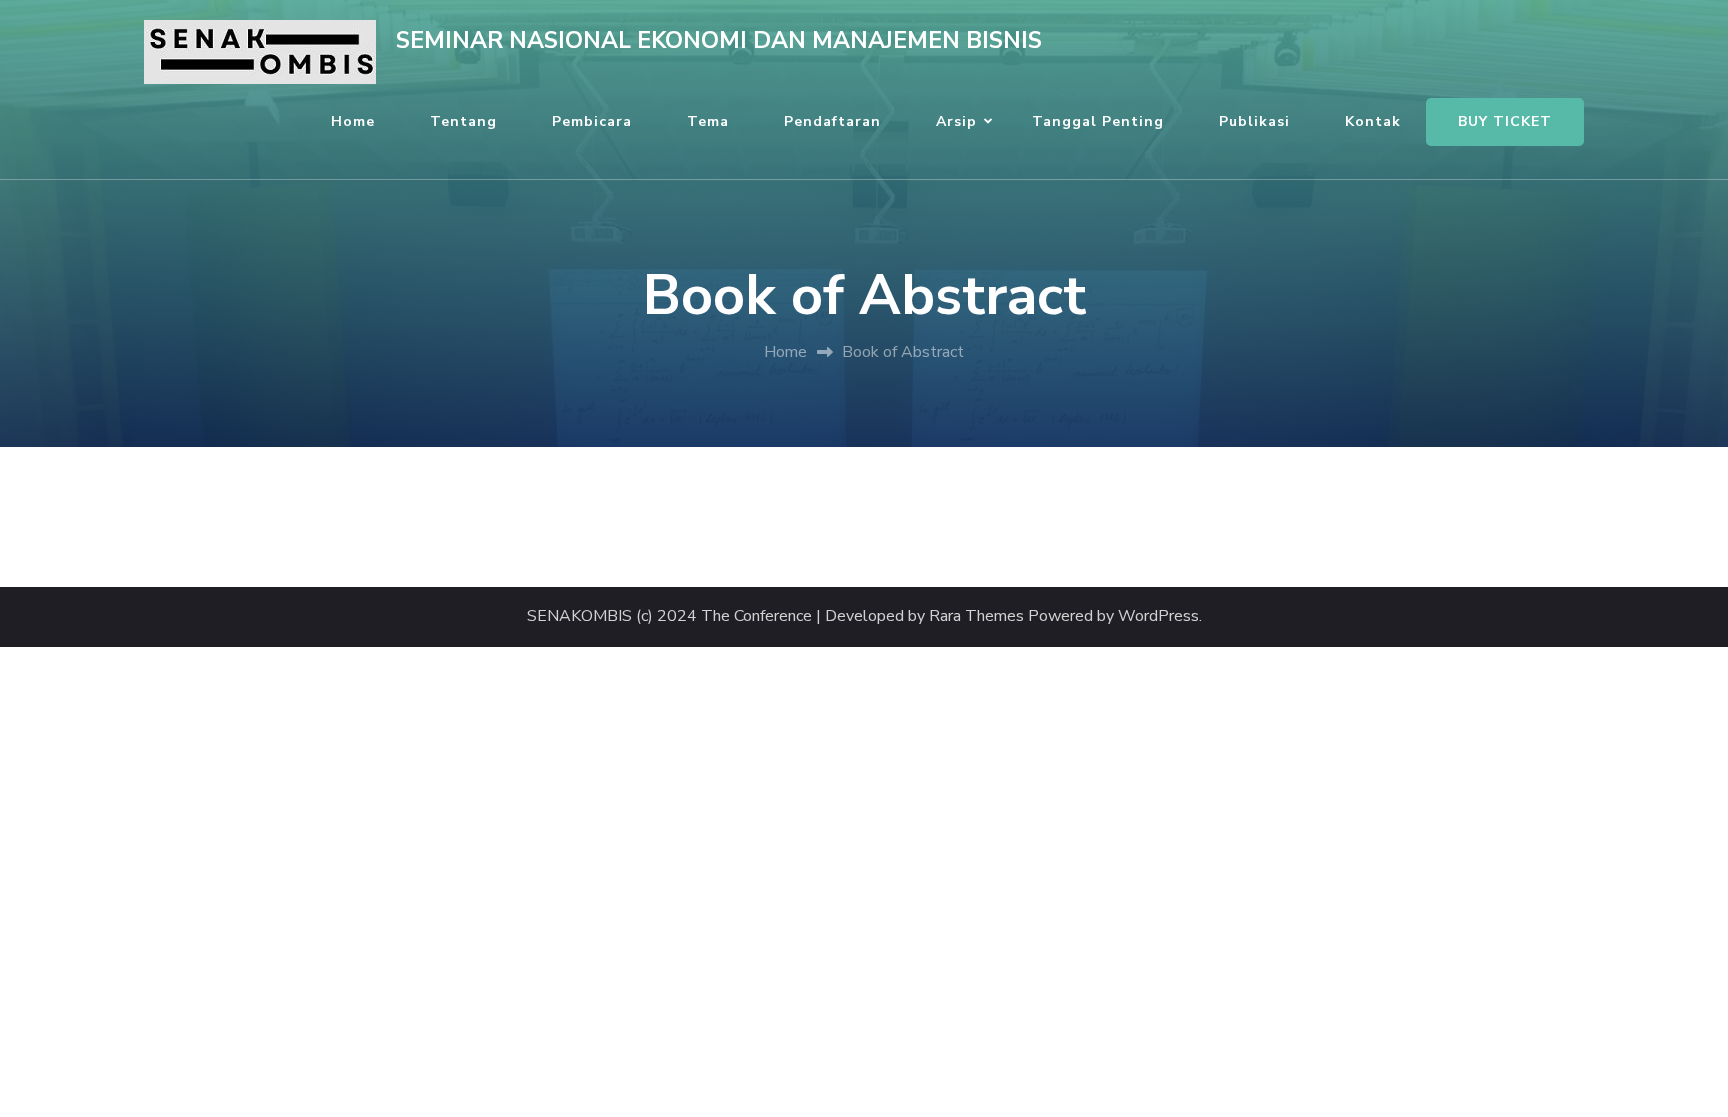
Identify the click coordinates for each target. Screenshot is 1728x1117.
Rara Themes (976, 616)
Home (353, 121)
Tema (708, 121)
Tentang (463, 121)
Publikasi (1254, 121)
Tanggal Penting (1098, 121)
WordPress (1158, 616)
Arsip (956, 121)
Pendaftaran (832, 121)
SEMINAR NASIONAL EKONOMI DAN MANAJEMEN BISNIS (719, 40)
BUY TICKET (1505, 121)
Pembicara (592, 121)
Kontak (1373, 121)
